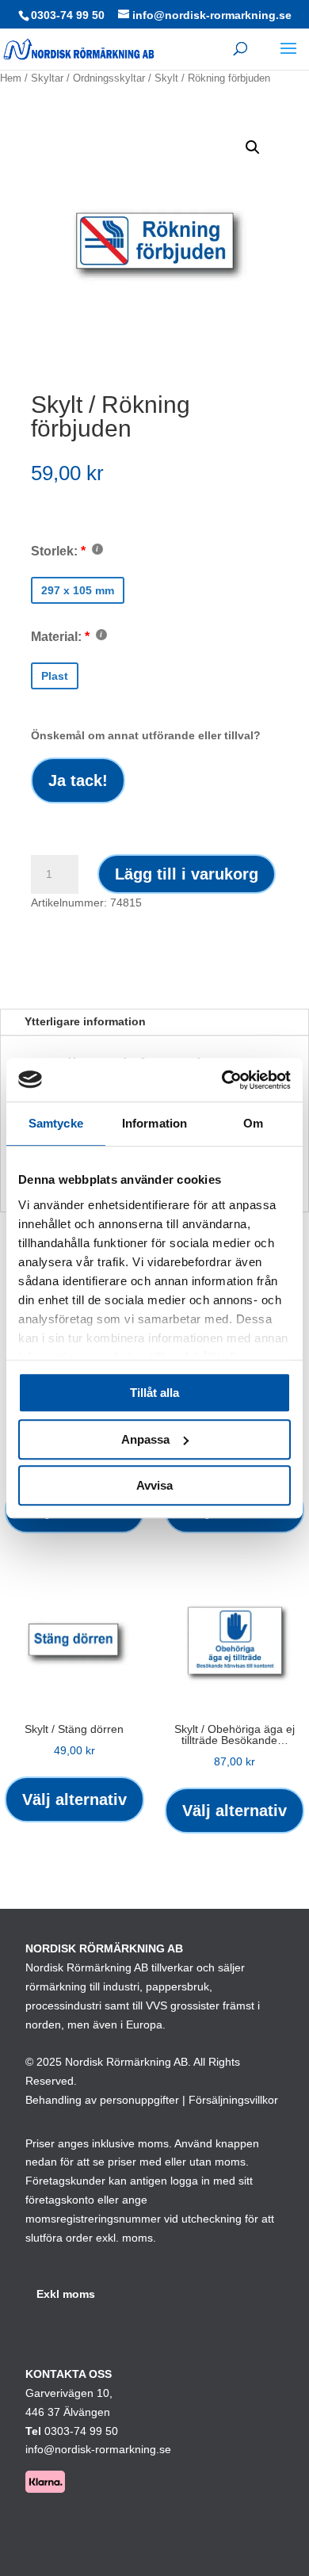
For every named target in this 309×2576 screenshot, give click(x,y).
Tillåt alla (154, 1393)
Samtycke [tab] (56, 1123)
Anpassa (145, 1439)
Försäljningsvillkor (233, 2100)
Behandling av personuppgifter (102, 2100)
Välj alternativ (74, 1799)
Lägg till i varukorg (187, 874)
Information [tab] (154, 1123)
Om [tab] (253, 1123)
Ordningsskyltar (109, 78)
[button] (253, 147)
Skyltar (47, 78)
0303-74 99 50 (68, 15)
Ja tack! (78, 780)
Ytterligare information (85, 1021)
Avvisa (154, 1485)
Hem (11, 78)
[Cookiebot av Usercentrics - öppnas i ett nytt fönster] (222, 1080)
